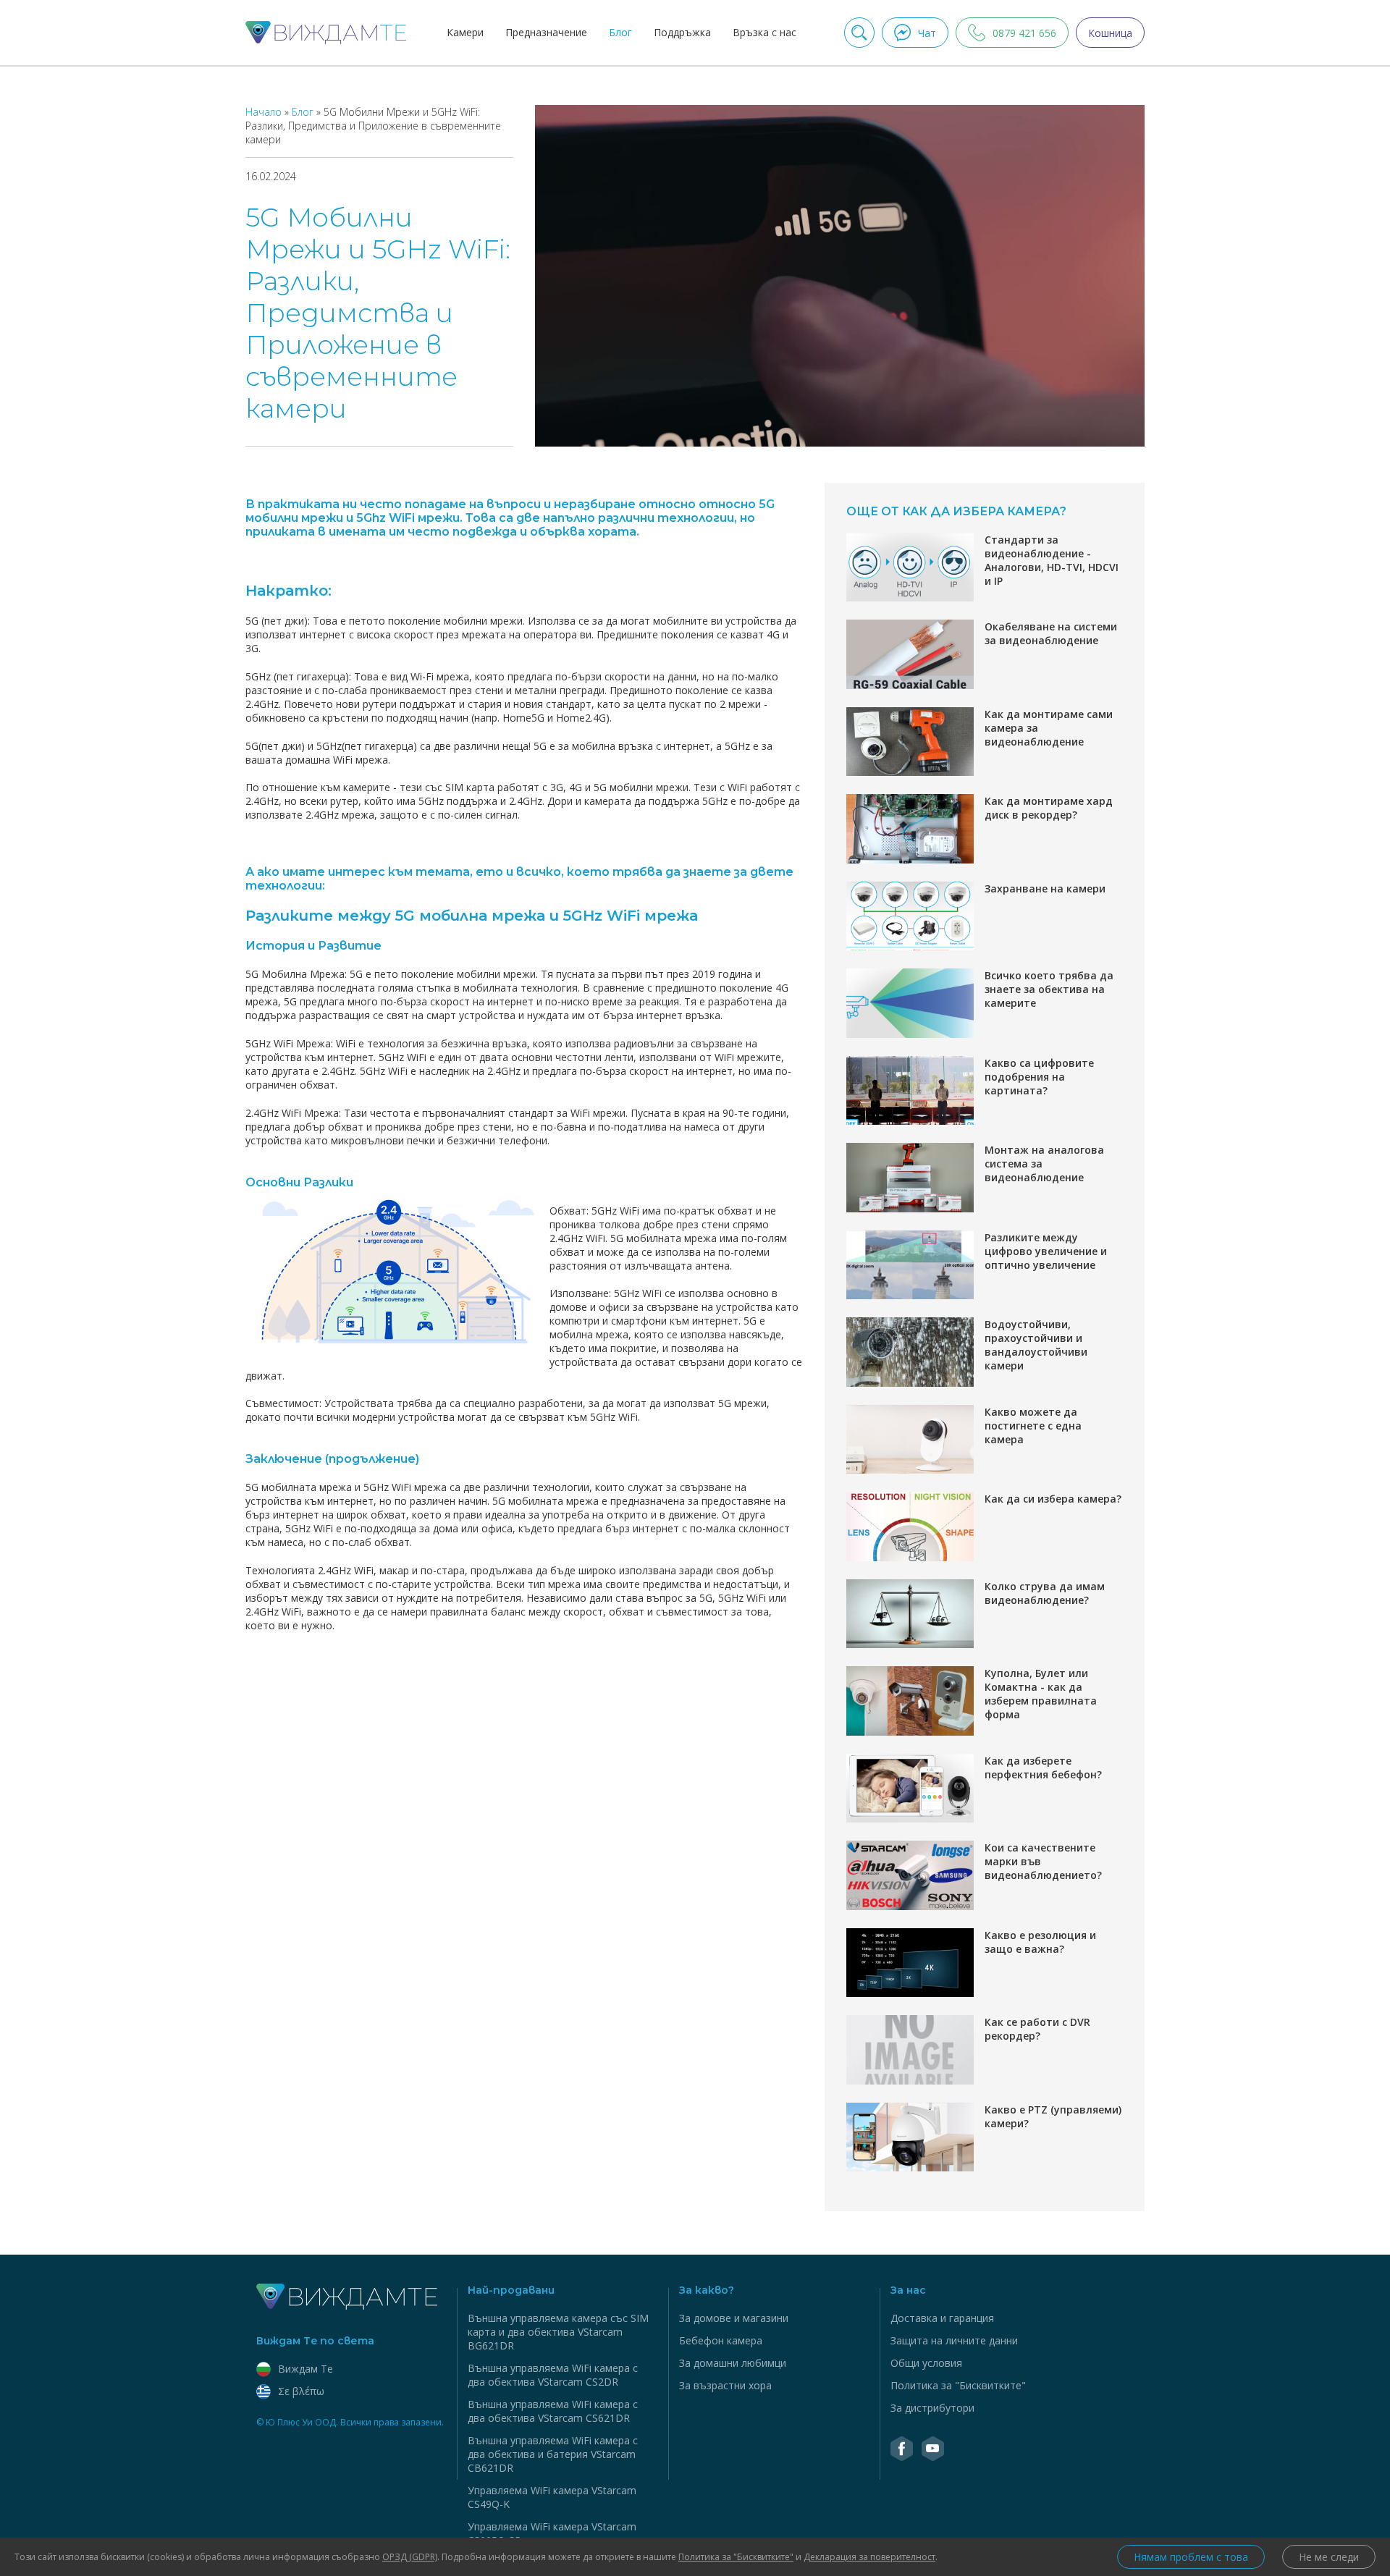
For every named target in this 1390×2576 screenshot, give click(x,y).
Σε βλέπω (301, 2391)
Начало (265, 112)
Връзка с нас (764, 32)
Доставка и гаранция (942, 2318)
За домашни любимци (733, 2363)
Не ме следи (1329, 2557)
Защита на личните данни (954, 2340)
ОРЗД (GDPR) (410, 2557)
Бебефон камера (721, 2340)
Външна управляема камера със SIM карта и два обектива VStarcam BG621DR (558, 2332)
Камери (465, 32)
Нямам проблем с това (1191, 2557)
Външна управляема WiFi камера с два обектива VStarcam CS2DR (553, 2375)
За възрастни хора (725, 2385)
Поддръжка (682, 32)
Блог (620, 32)
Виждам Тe (306, 2369)
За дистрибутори (932, 2408)
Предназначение (546, 32)
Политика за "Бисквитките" (958, 2385)
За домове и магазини (734, 2318)
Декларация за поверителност (869, 2557)
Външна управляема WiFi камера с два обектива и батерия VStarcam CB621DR (553, 2454)
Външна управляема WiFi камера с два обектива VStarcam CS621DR (553, 2411)
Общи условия (926, 2363)
